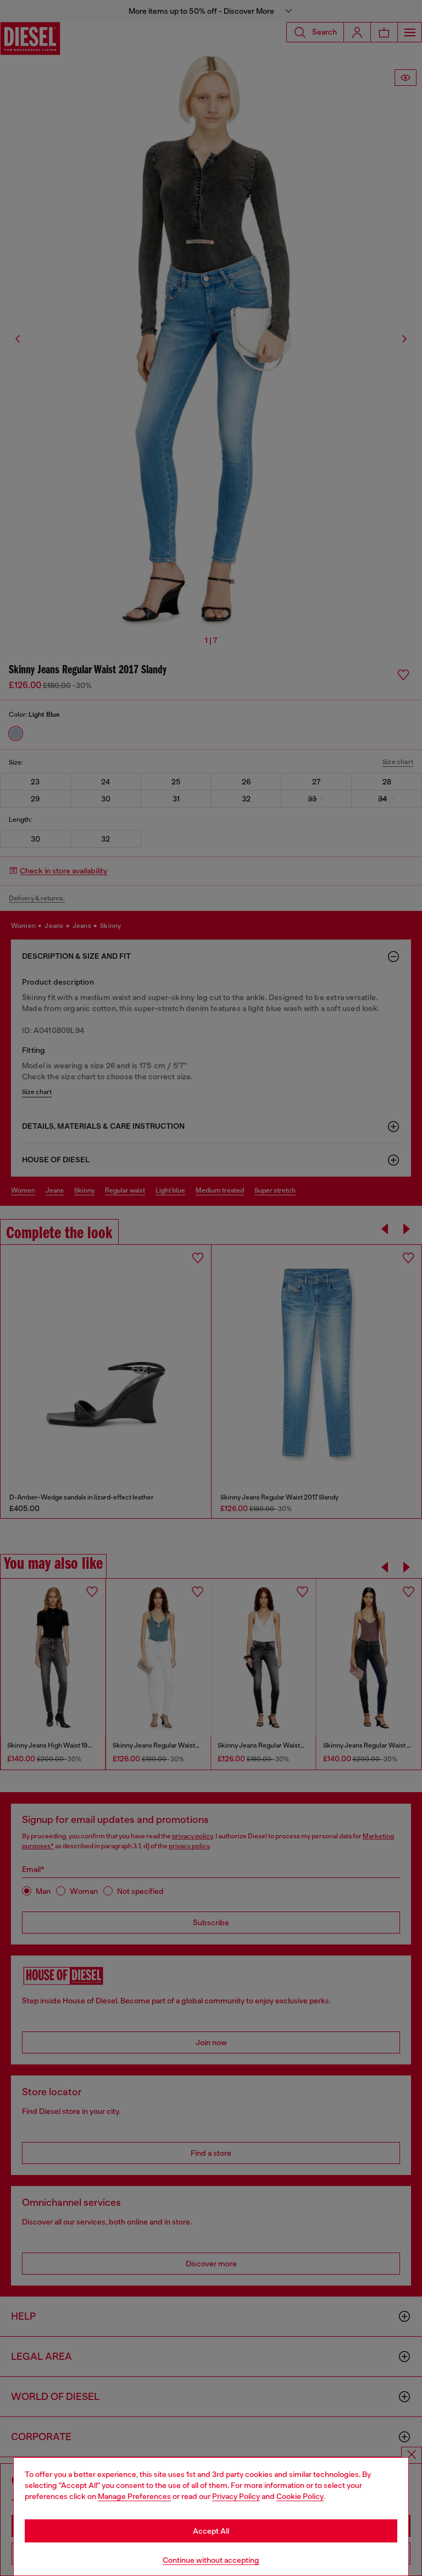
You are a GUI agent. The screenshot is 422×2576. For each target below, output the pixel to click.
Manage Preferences (134, 2496)
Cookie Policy (300, 2496)
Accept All (211, 2531)
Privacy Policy (236, 2496)
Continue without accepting (211, 2560)
